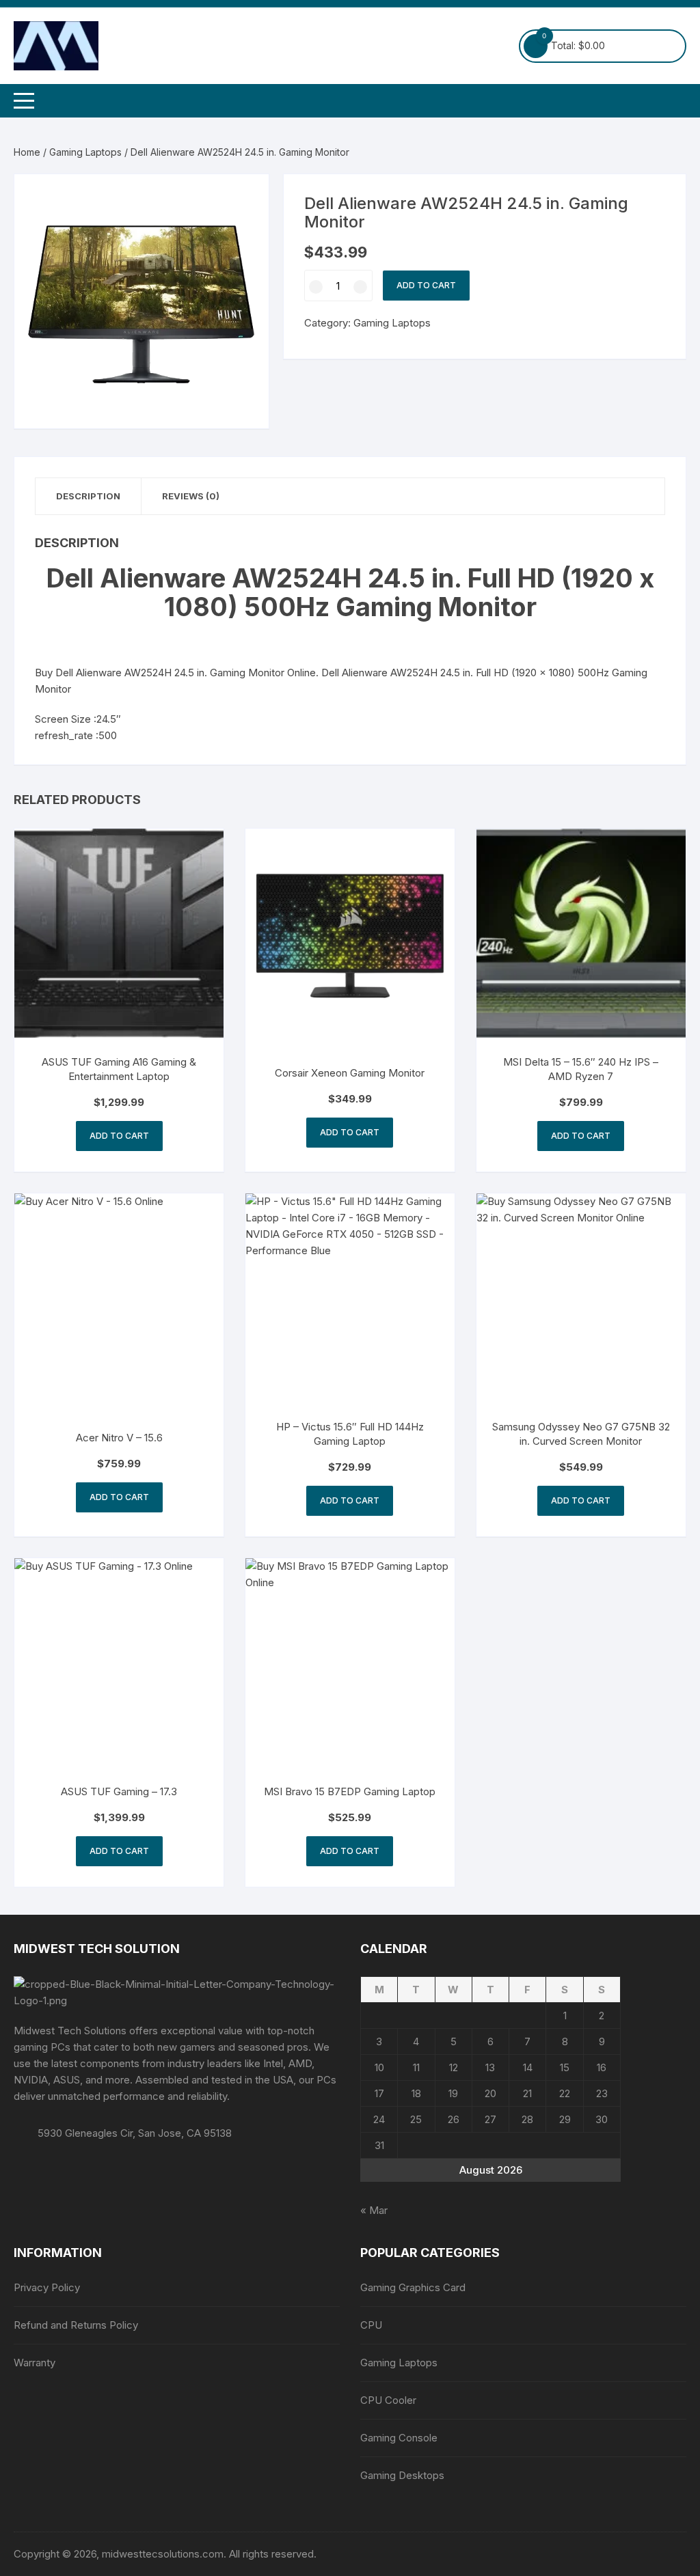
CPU (371, 2325)
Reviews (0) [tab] (191, 496)
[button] (245, 198)
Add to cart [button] (119, 1136)
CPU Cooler (388, 2400)
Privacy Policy (47, 2287)
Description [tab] (88, 496)
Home (27, 152)
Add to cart (426, 285)
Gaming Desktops (402, 2475)
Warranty (35, 2363)
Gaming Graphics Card (413, 2287)
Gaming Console (399, 2438)
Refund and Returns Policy (76, 2325)
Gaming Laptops (85, 152)
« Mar (374, 2210)
